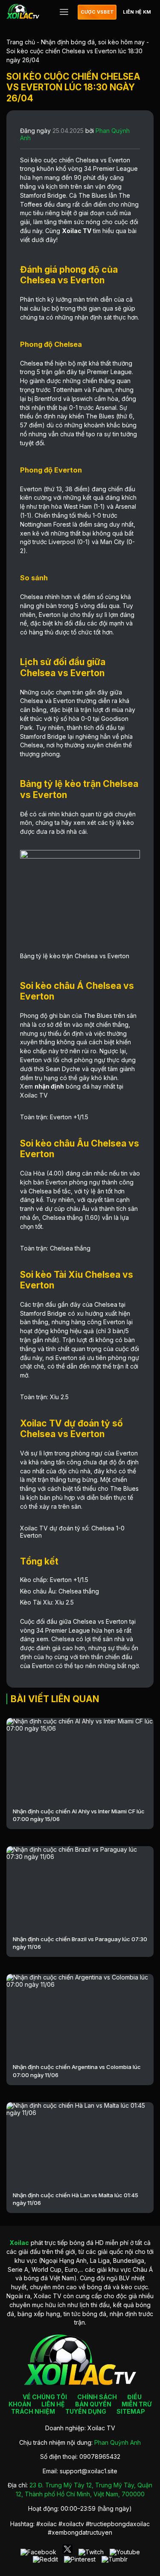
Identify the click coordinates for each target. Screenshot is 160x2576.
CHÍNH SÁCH (97, 2397)
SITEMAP (131, 2411)
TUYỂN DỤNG (86, 2411)
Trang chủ (21, 42)
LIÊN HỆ (53, 2404)
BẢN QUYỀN (93, 2404)
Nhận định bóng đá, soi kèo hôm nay (93, 42)
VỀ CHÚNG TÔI (45, 2397)
